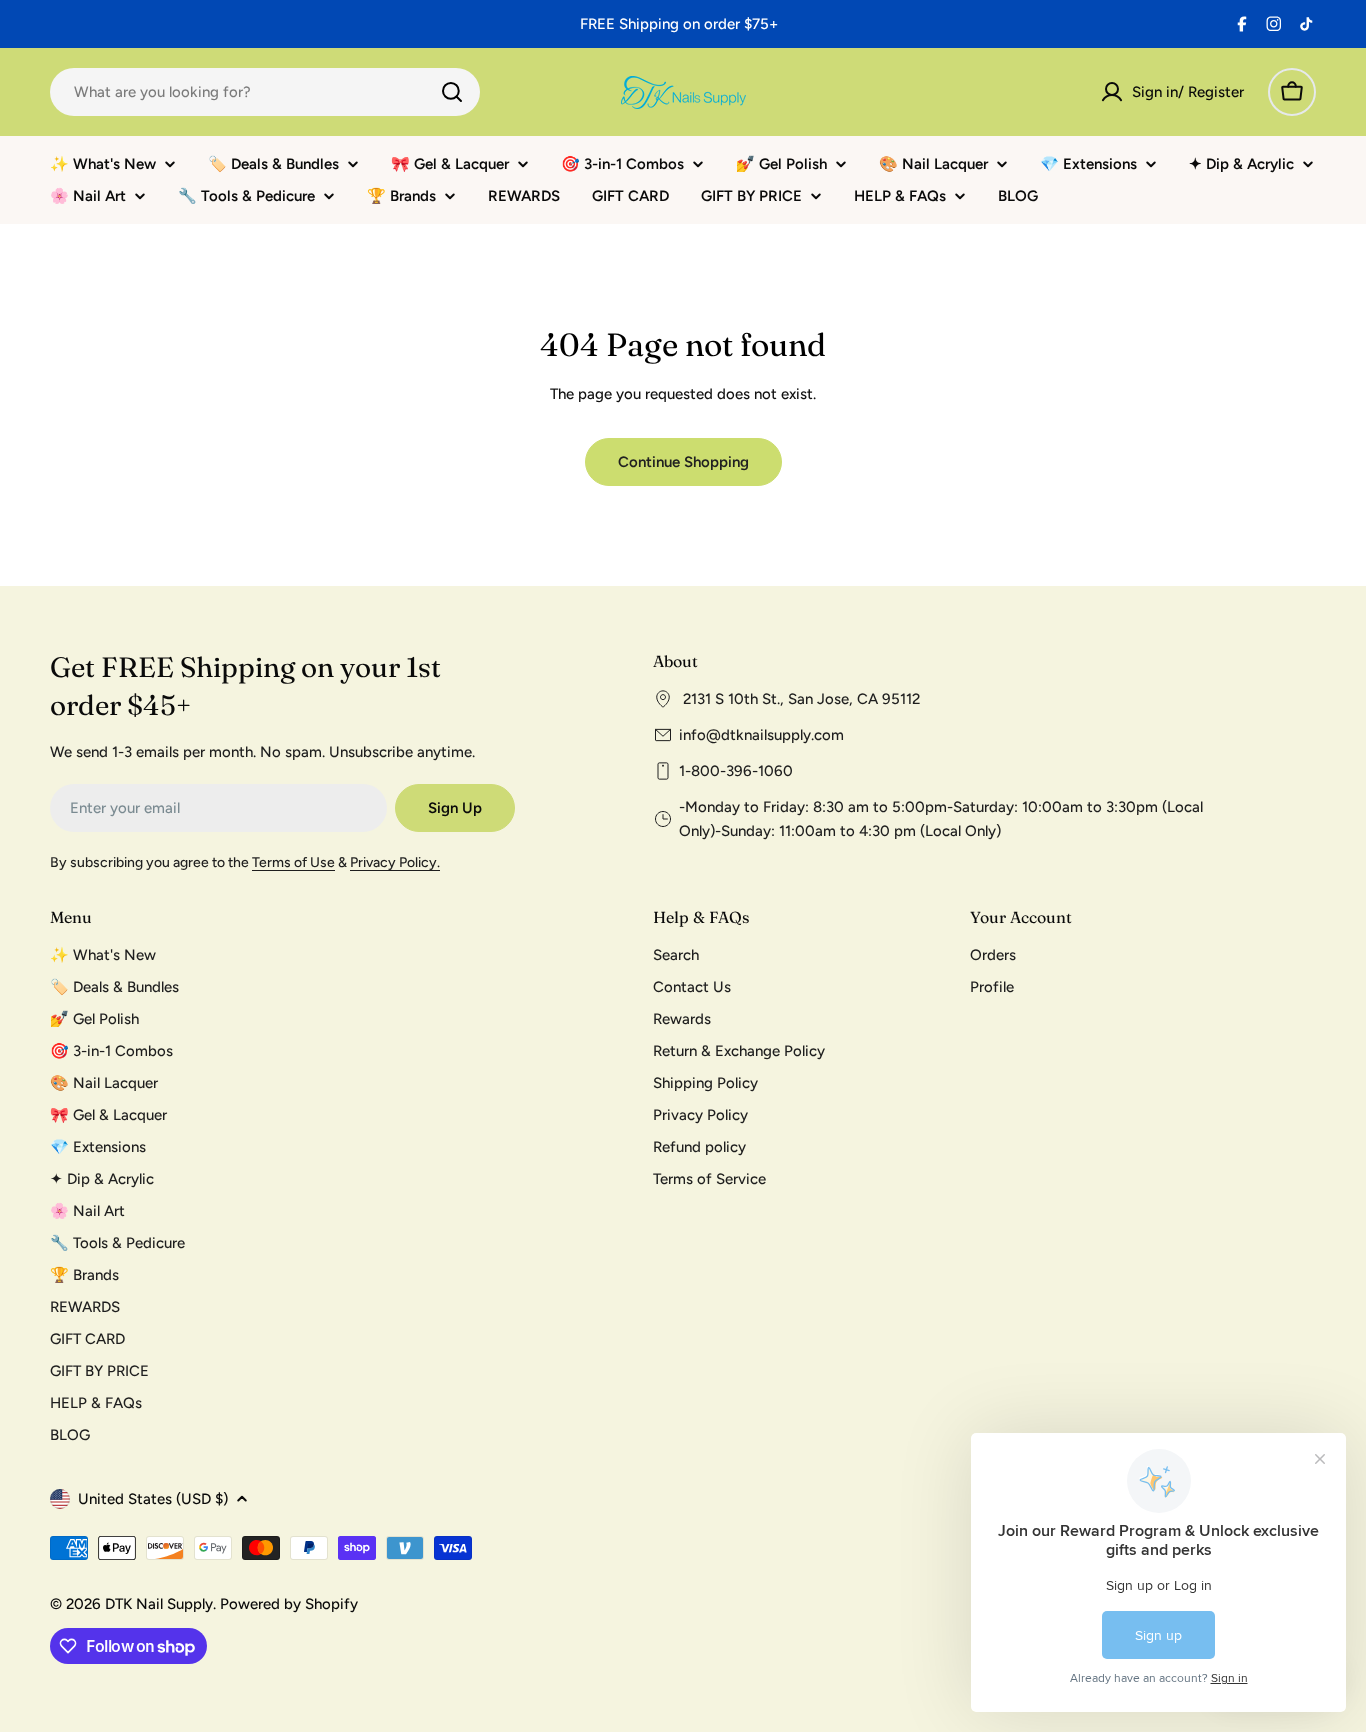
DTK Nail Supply (159, 1604)
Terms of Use (293, 862)
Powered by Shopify (289, 1604)
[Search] (452, 92)
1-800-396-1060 (736, 771)
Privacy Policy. (395, 862)
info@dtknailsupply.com (761, 735)
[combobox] (265, 92)
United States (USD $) (153, 1499)
